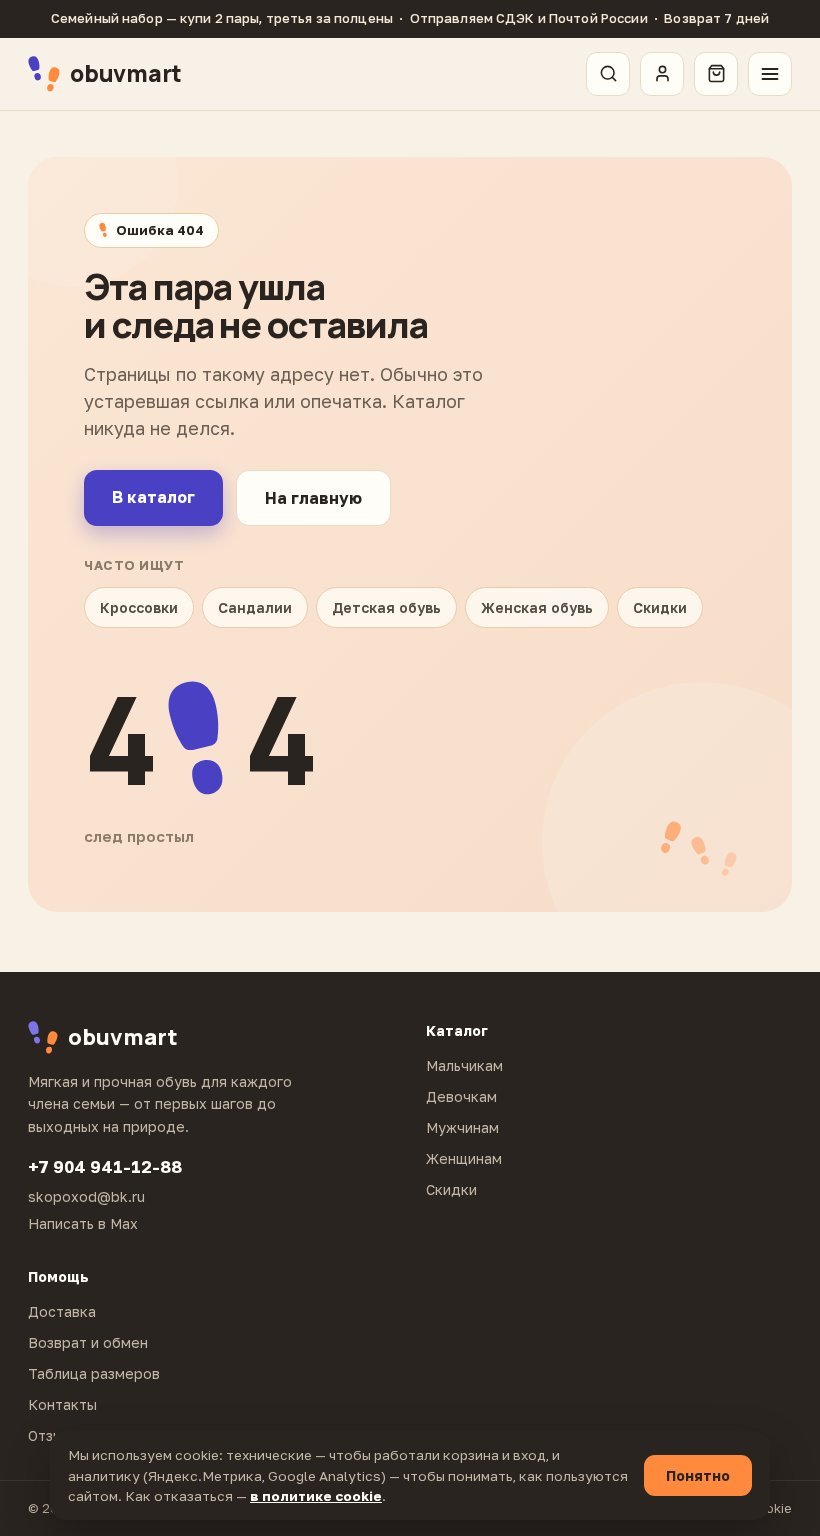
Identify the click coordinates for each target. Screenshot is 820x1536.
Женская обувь (537, 607)
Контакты (62, 1404)
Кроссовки (139, 607)
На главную (313, 498)
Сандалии (255, 607)
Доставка (62, 1311)
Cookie (770, 1508)
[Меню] (770, 74)
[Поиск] (608, 74)
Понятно (698, 1475)
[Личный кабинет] (662, 74)
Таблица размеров (94, 1373)
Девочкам (461, 1096)
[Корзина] (716, 74)
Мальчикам (464, 1065)
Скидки (660, 607)
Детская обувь (386, 607)
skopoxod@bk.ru (86, 1196)
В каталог (153, 497)
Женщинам (464, 1158)
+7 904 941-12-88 (105, 1166)
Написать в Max (83, 1223)
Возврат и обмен (88, 1342)
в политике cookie (316, 1496)
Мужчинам (462, 1127)
